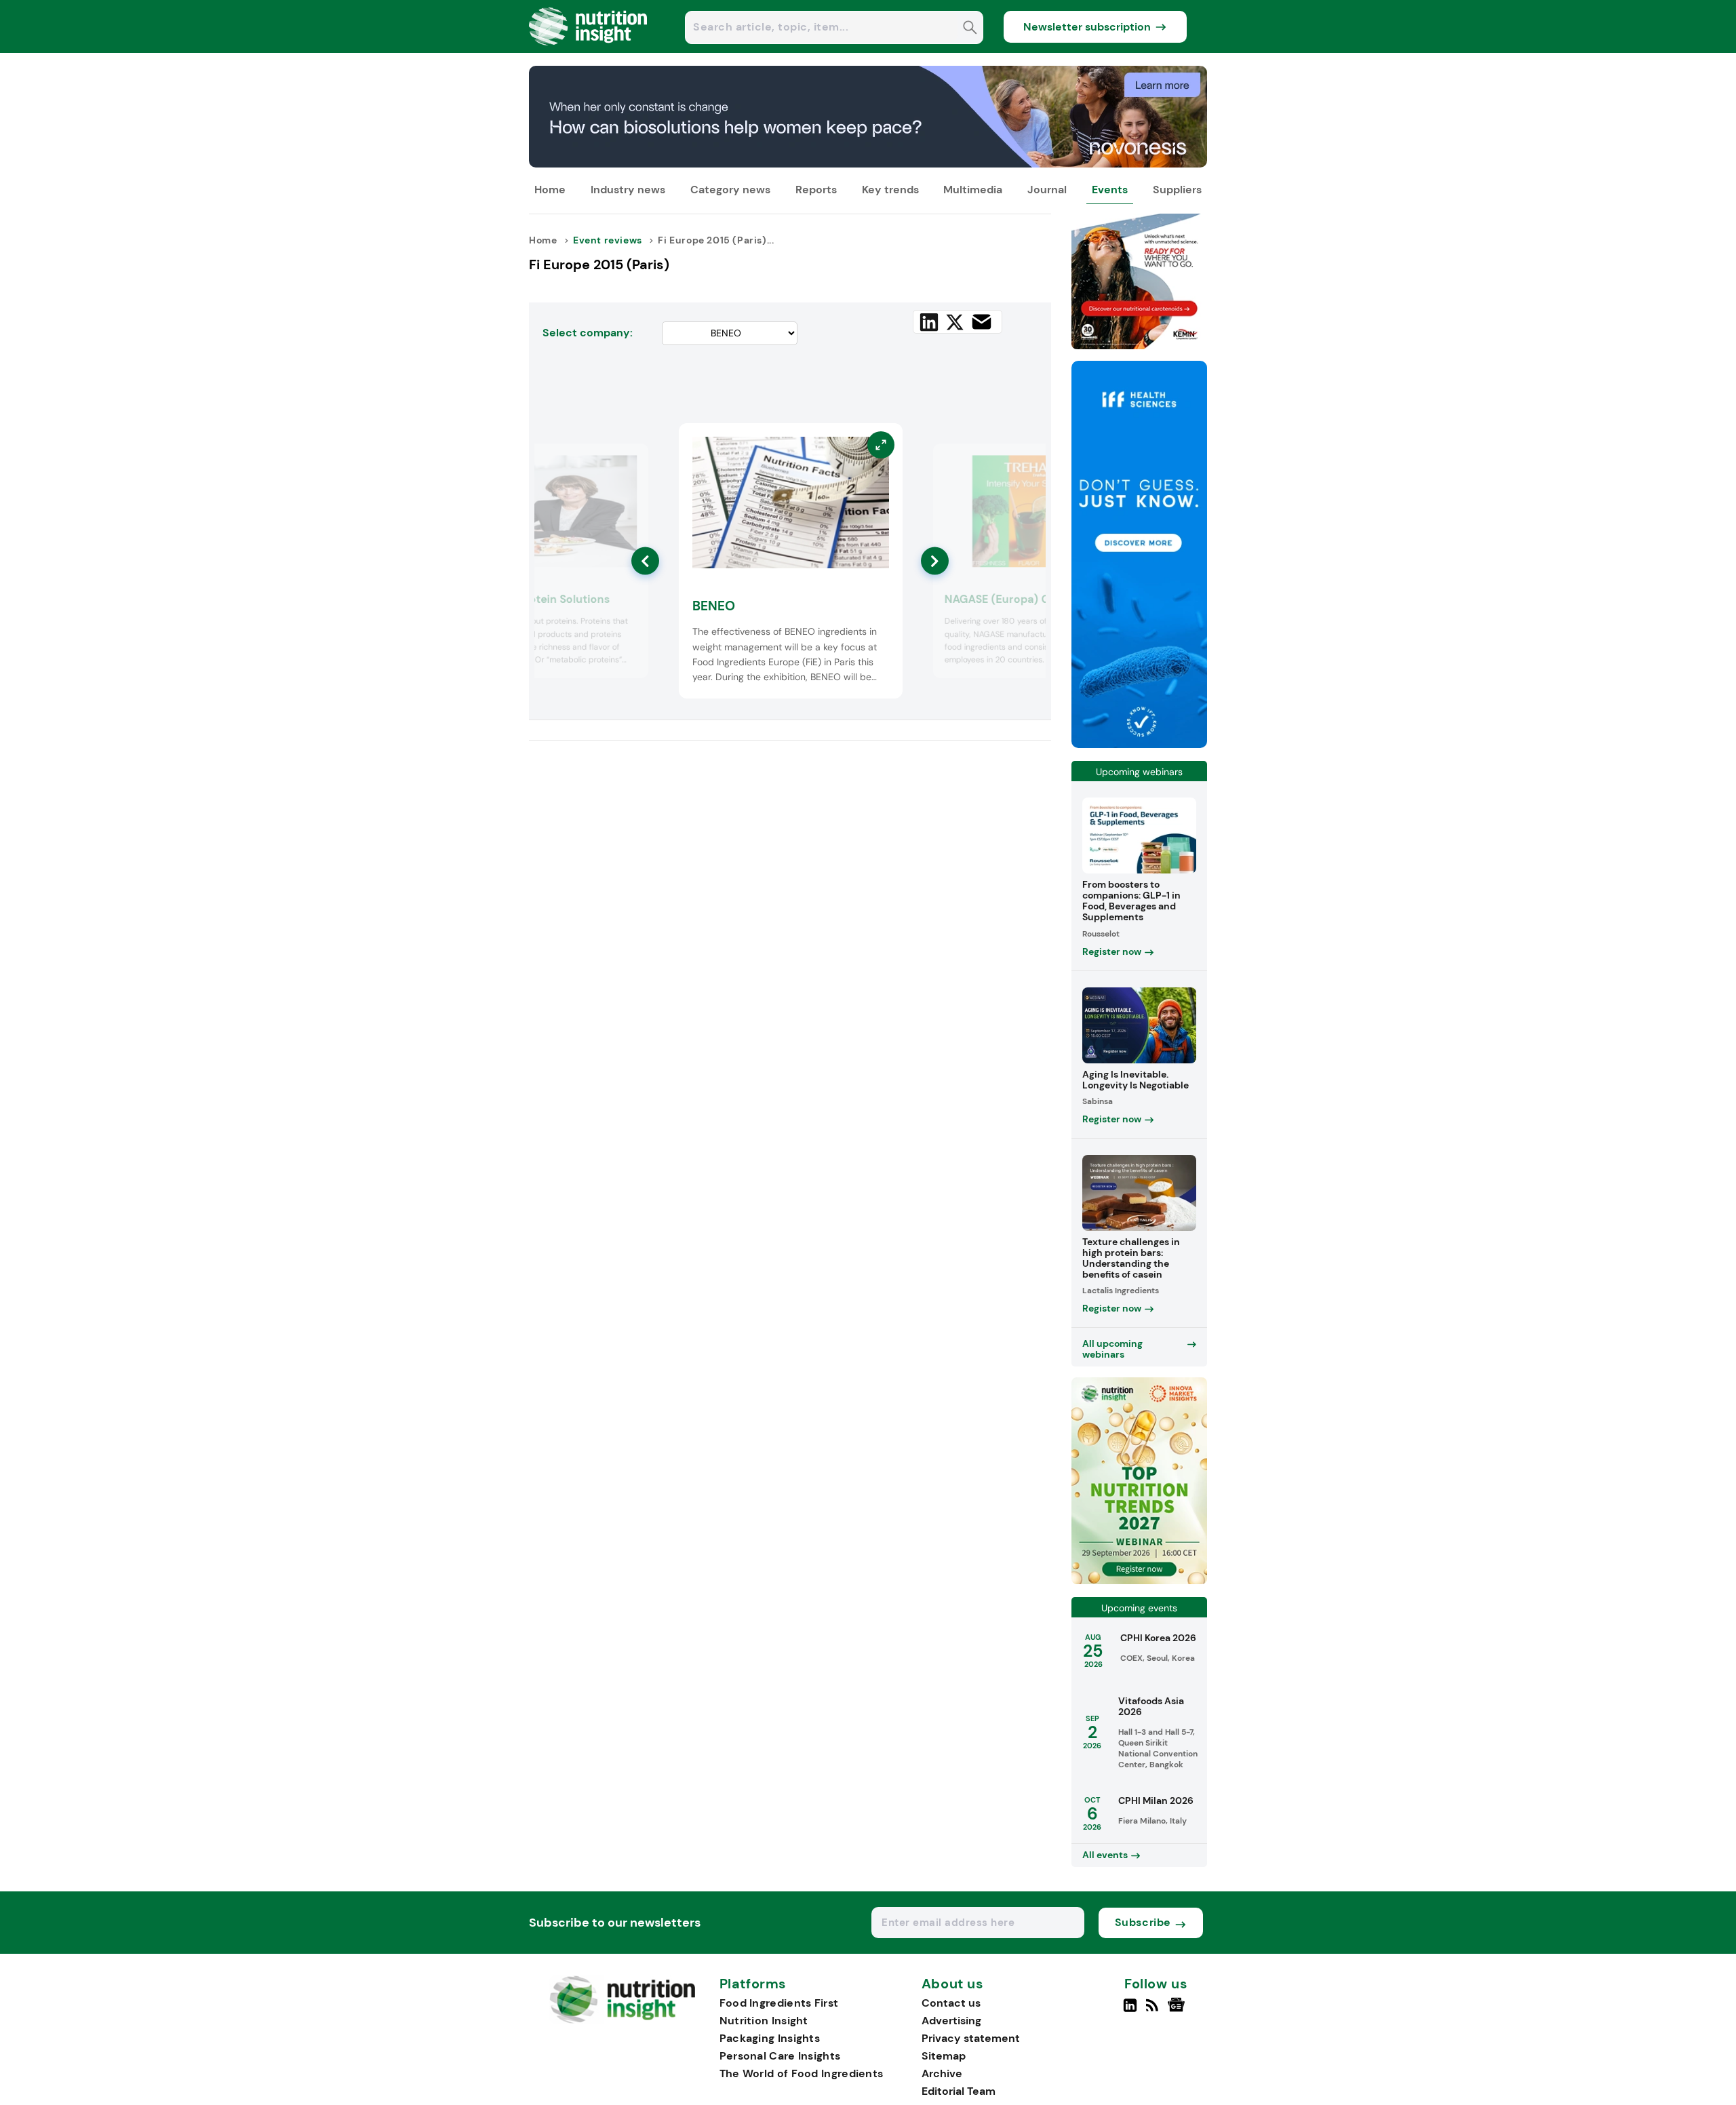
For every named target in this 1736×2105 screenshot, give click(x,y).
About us (953, 1984)
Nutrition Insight (764, 2021)
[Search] (970, 29)
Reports (816, 190)
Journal (1047, 190)
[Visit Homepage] (589, 49)
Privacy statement (971, 2038)
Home (550, 190)
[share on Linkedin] (929, 322)
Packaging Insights (770, 2038)
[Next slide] (935, 561)
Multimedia (973, 190)
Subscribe (1143, 1922)
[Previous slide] (645, 561)
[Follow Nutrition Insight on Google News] (1178, 2011)
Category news (730, 190)
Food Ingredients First (779, 2003)
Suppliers (1177, 190)
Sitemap (944, 2056)
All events (1105, 1855)
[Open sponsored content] (868, 164)
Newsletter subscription (1087, 27)
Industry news (628, 190)
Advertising (951, 2021)
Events (1110, 190)
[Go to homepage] (622, 2020)
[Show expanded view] (630, 463)
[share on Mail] (982, 322)
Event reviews (608, 240)
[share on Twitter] (955, 322)
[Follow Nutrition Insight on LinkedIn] (1130, 2011)
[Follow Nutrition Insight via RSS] (1154, 2011)
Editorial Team (959, 2091)
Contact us (951, 2003)
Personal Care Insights (780, 2056)
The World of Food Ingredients (802, 2073)
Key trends (890, 190)
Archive (942, 2073)
